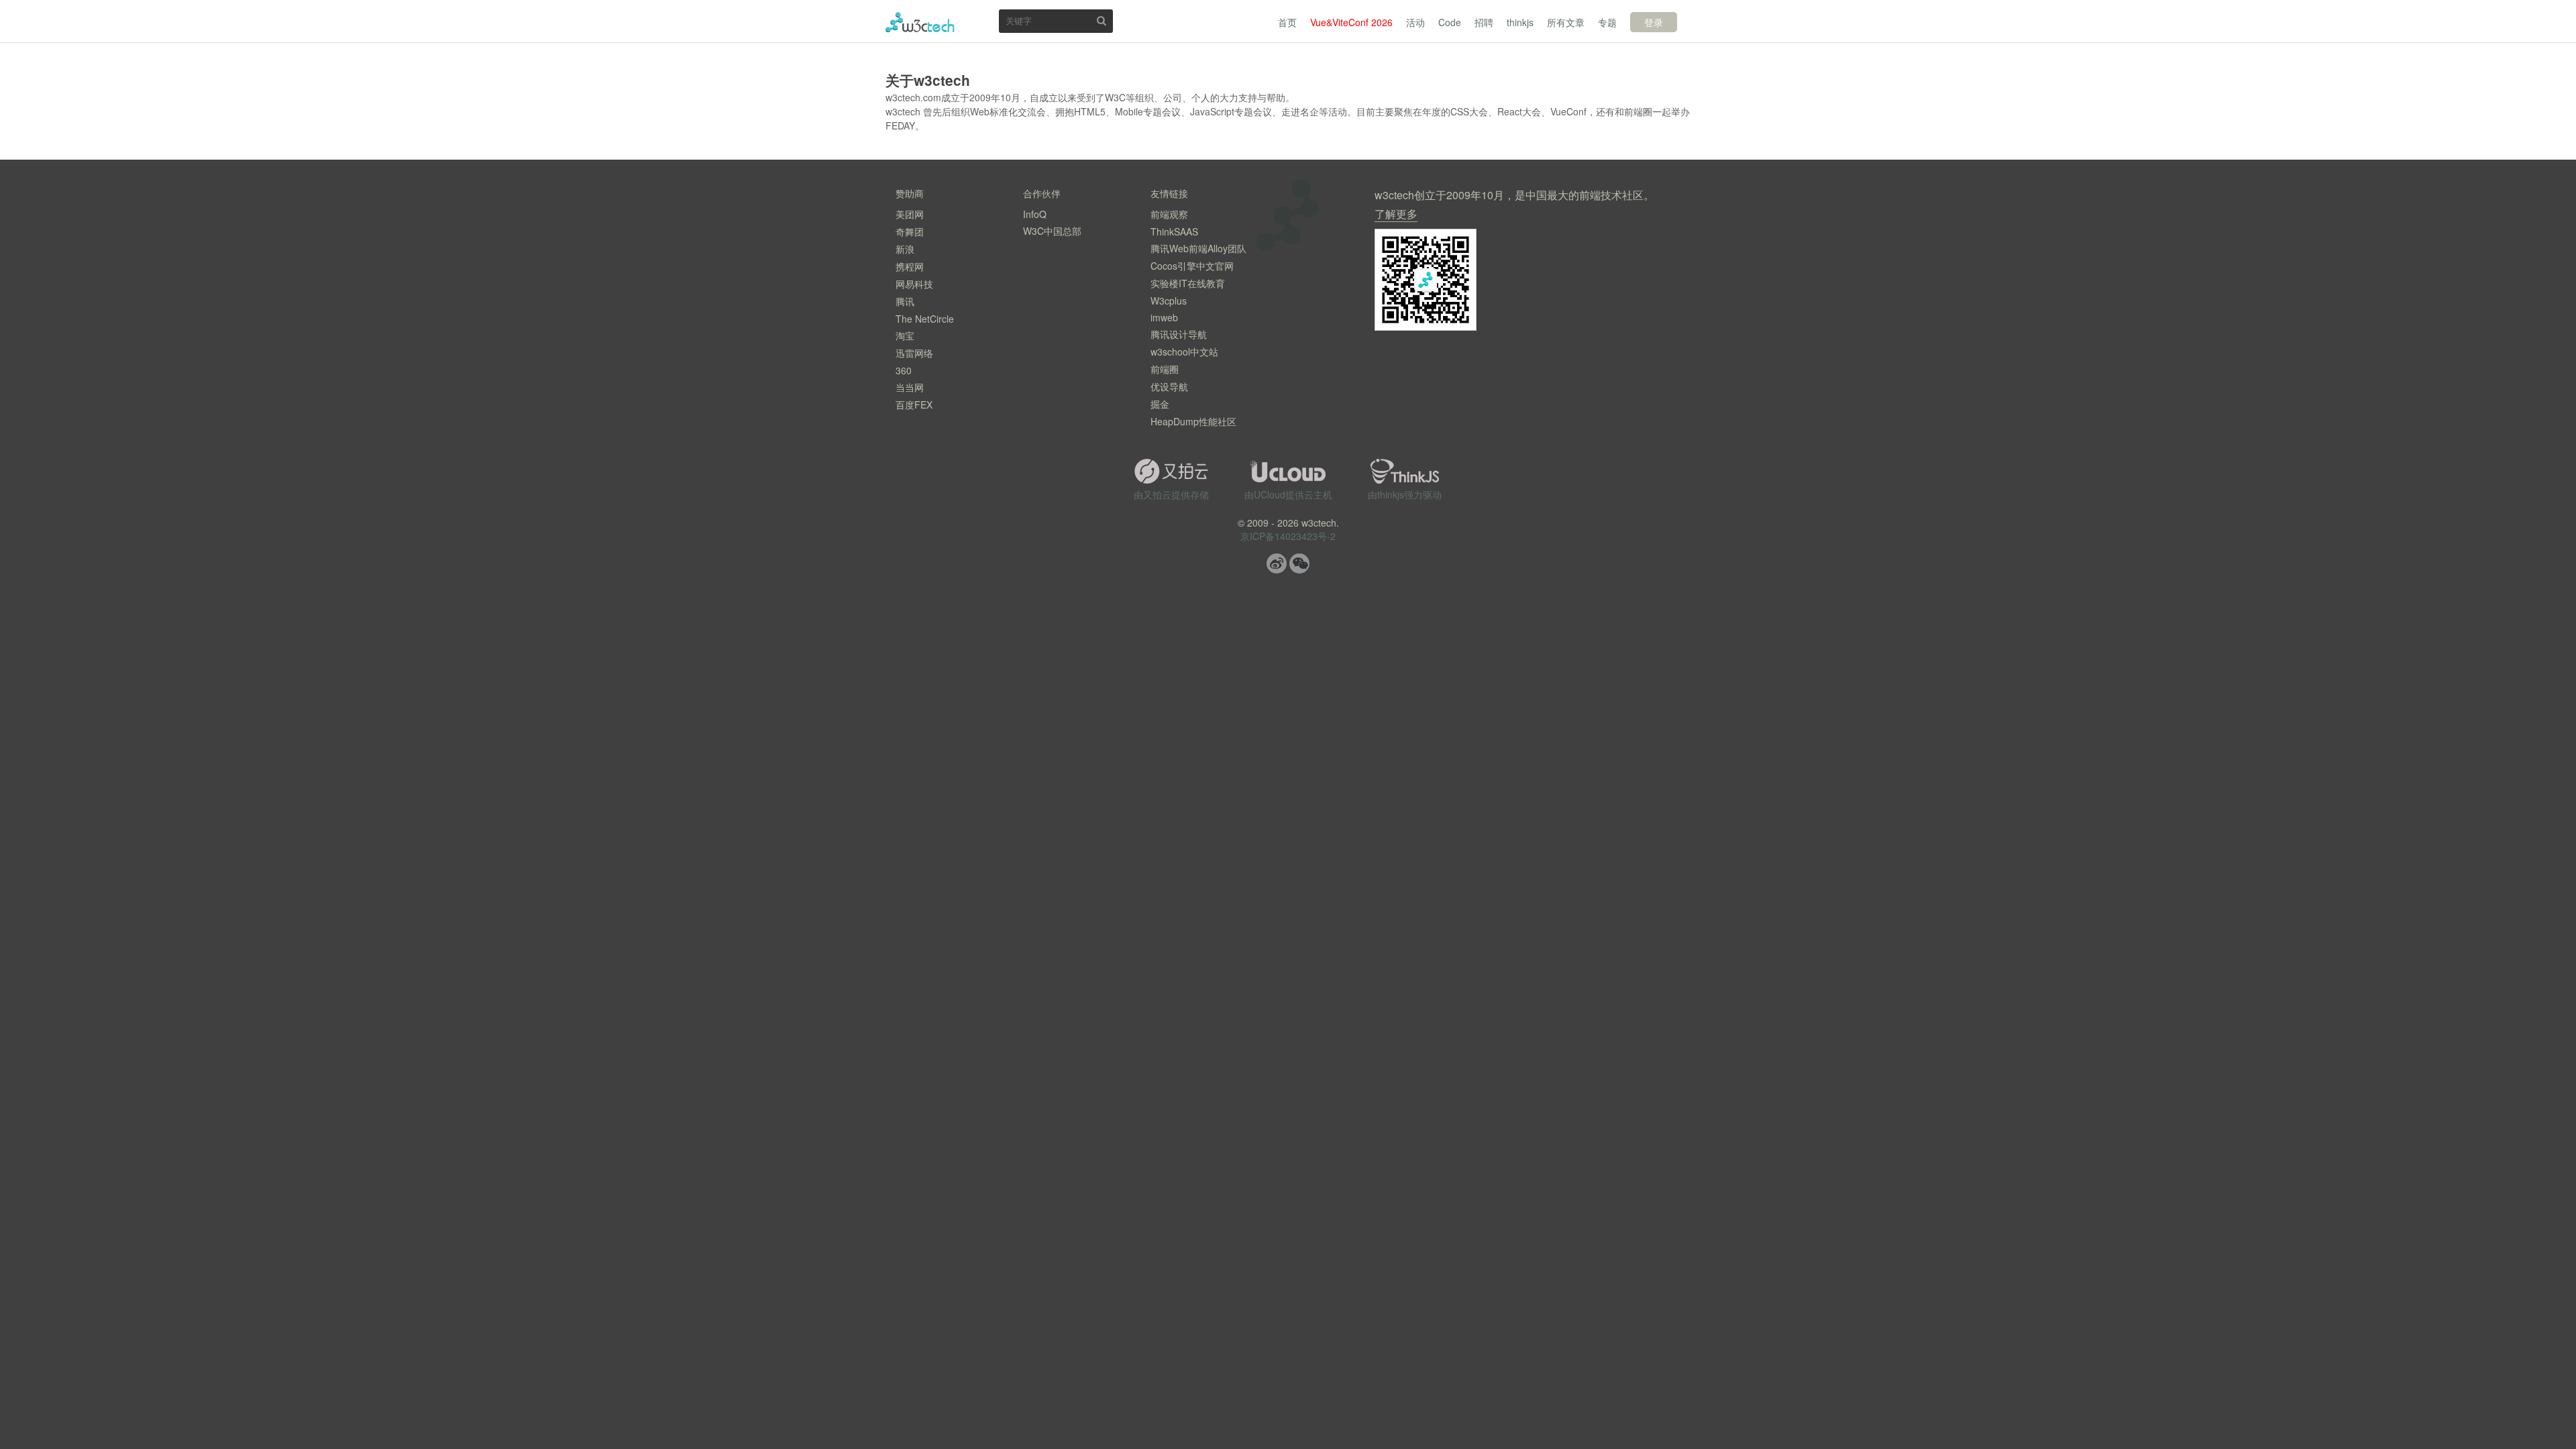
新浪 (905, 249)
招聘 (1484, 22)
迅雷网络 (914, 353)
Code (1450, 22)
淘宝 (905, 335)
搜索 (1102, 20)
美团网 (910, 214)
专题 (1607, 22)
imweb (1164, 317)
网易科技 (914, 284)
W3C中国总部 (1052, 231)
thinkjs (1520, 22)
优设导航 (1169, 386)
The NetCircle (925, 319)
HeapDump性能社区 (1193, 421)
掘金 (1160, 404)
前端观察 (1169, 214)
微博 (1277, 563)
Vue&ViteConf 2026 (1351, 22)
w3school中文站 (1184, 352)
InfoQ (1035, 214)
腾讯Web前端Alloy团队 (1198, 248)
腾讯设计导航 (1179, 334)
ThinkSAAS (1174, 231)
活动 (1415, 22)
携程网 (910, 266)
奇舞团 (910, 231)
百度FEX (914, 405)
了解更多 (1396, 214)
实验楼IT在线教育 (1188, 283)
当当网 (910, 387)
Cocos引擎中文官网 (1192, 266)
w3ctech (920, 22)
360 (904, 370)
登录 (1654, 22)
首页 (1287, 22)
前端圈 (1165, 369)
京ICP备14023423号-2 (1288, 536)
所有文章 (1566, 22)
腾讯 (905, 301)
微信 (1299, 563)
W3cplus (1169, 301)
